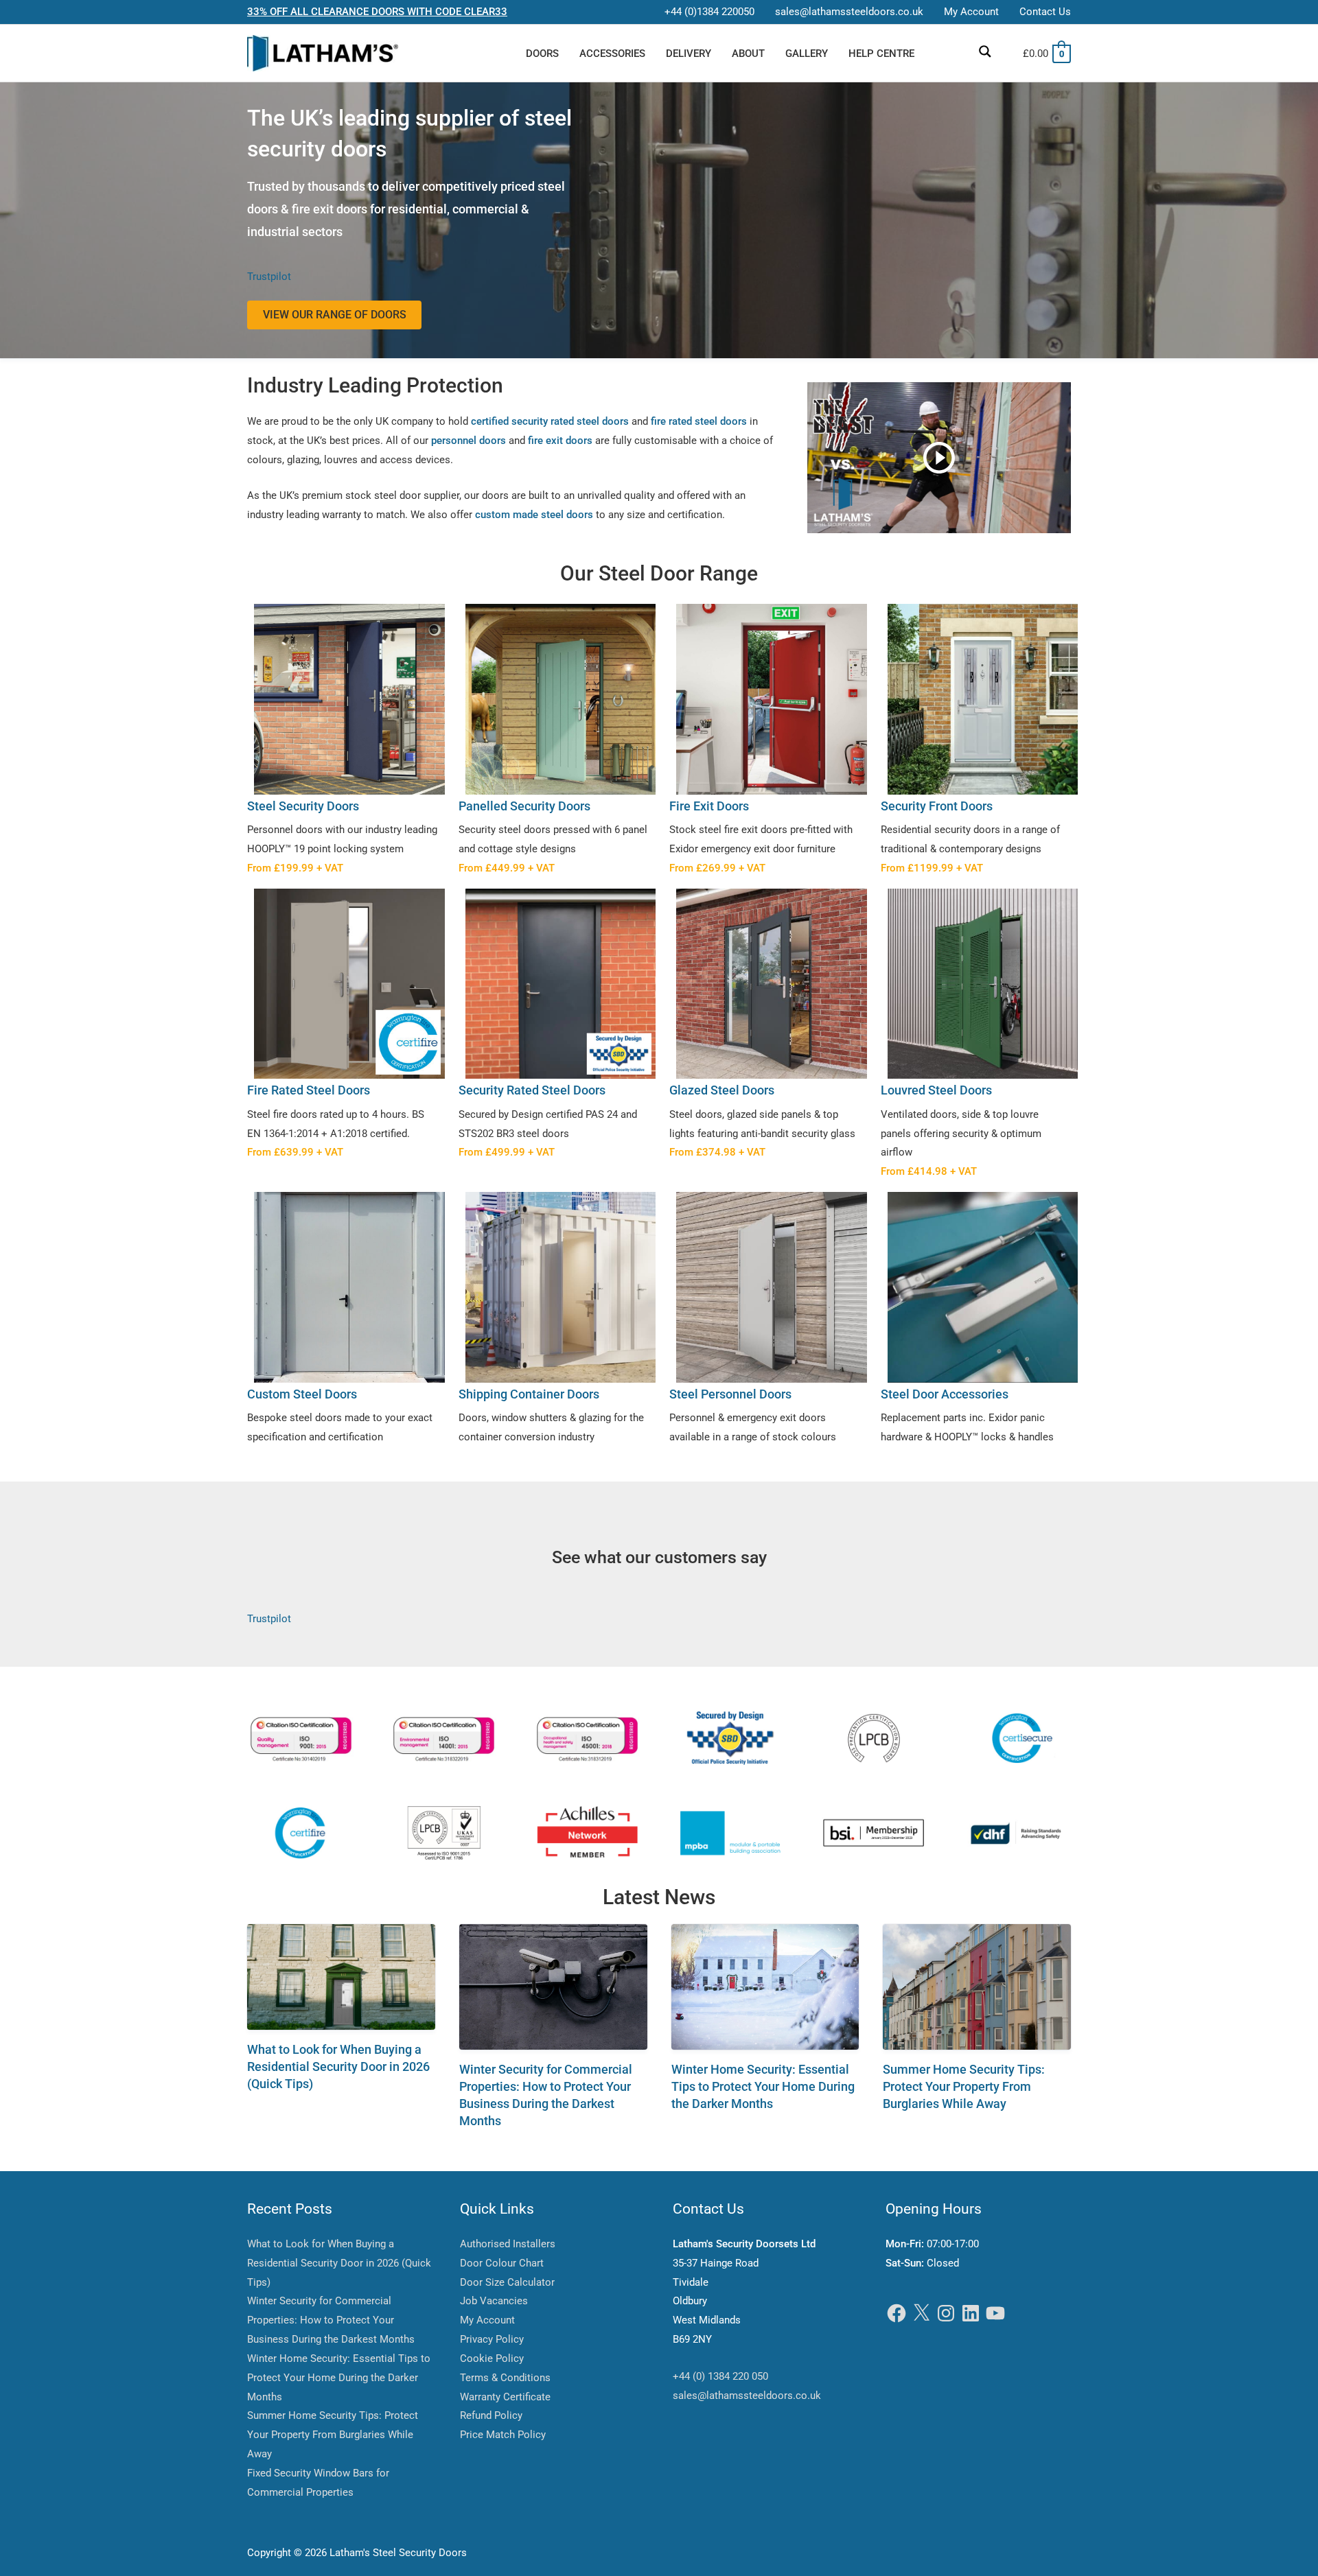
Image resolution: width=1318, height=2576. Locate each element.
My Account (487, 2320)
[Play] (939, 458)
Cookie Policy (492, 2358)
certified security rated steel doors (550, 421)
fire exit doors (560, 441)
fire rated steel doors (699, 421)
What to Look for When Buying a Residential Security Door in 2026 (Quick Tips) (338, 2066)
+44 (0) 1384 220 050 (720, 2376)
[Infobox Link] (343, 742)
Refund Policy (491, 2415)
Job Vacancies (494, 2301)
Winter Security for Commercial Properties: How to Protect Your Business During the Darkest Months (331, 2320)
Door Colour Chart (502, 2263)
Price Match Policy (503, 2435)
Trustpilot (269, 277)
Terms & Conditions (505, 2378)
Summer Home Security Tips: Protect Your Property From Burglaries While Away (964, 2086)
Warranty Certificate (505, 2397)
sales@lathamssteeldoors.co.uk (747, 2396)
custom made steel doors (534, 515)
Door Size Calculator (507, 2282)
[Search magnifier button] (985, 51)
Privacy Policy (492, 2339)
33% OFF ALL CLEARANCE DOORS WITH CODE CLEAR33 (377, 12)
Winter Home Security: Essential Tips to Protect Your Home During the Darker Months (763, 2086)
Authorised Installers (508, 2244)
